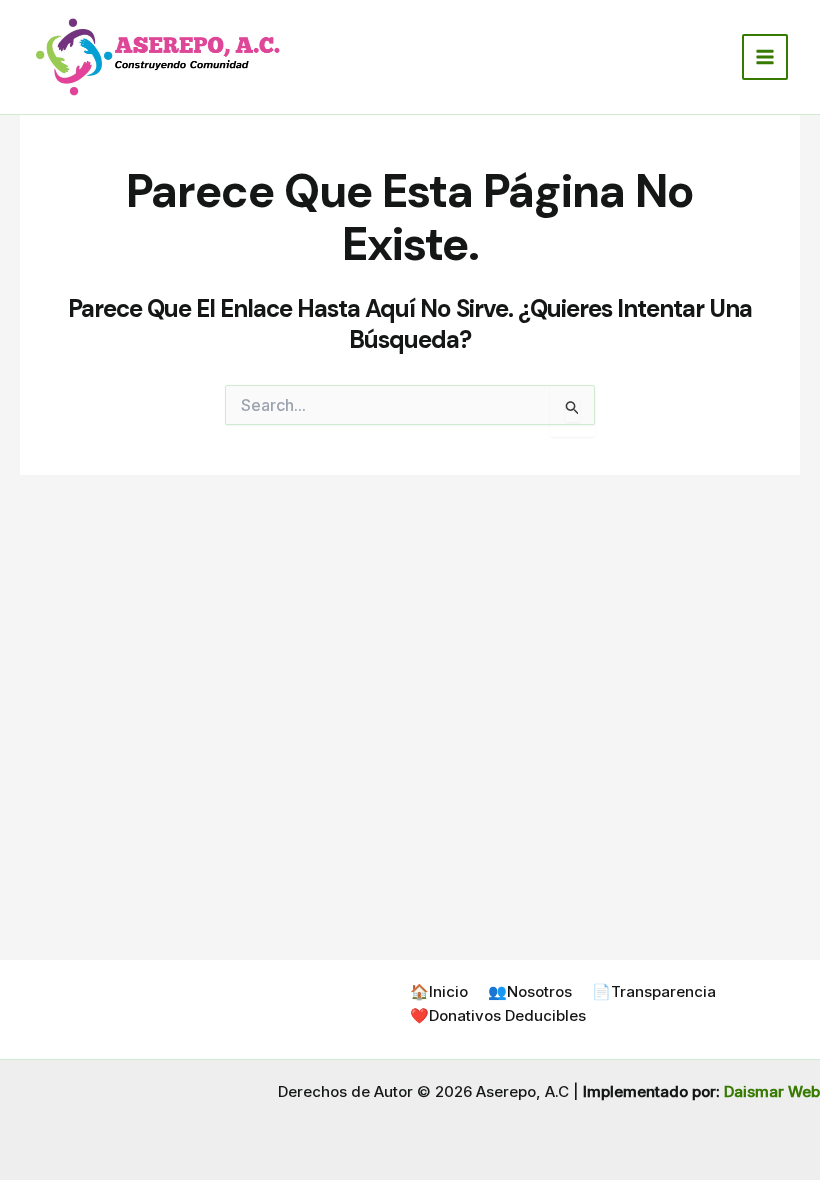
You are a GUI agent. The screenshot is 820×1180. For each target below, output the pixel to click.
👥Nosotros (530, 991)
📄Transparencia (654, 991)
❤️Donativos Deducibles (498, 1015)
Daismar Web (772, 1091)
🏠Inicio (439, 991)
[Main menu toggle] (765, 57)
